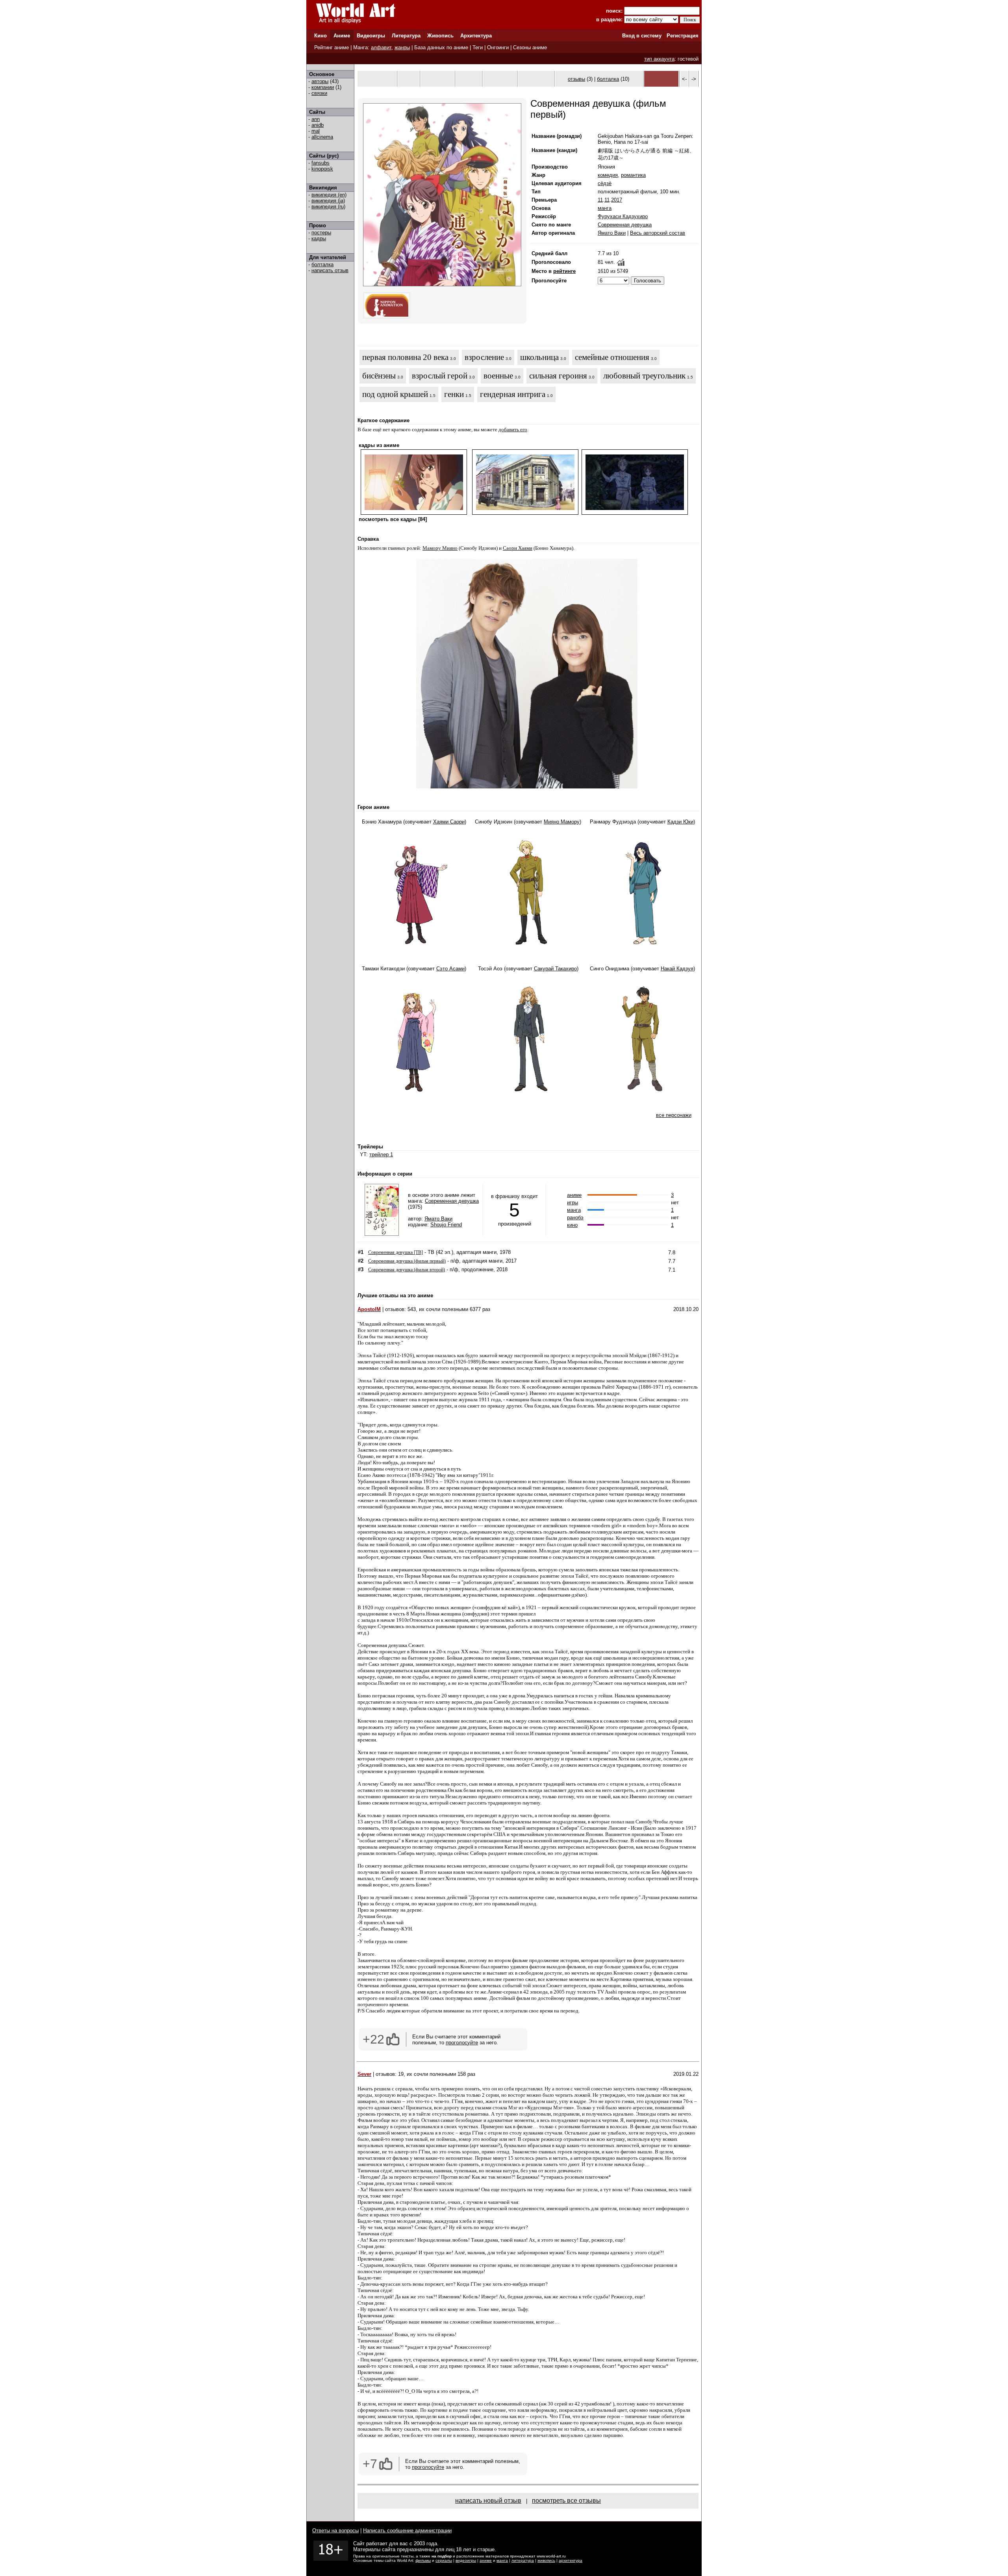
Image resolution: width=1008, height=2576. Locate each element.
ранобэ (575, 1218)
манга (605, 208)
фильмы (423, 2560)
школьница (539, 357)
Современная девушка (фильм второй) (407, 1270)
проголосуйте (462, 2043)
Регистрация (683, 36)
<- (684, 79)
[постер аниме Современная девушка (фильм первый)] (442, 285)
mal (316, 131)
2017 (617, 200)
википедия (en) (329, 195)
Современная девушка (625, 225)
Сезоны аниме (530, 47)
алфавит (381, 47)
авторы (320, 81)
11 (600, 200)
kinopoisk (322, 169)
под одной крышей (395, 394)
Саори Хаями (518, 548)
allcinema (322, 137)
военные (498, 376)
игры (573, 1203)
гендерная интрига (513, 394)
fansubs (321, 163)
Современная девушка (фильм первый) (407, 1261)
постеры (321, 233)
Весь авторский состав (658, 233)
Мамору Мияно (440, 548)
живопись (546, 2560)
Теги (478, 47)
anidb (318, 125)
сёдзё (605, 183)
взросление (484, 357)
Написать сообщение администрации (407, 2531)
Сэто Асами (450, 969)
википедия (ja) (328, 201)
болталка (322, 264)
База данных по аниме (441, 47)
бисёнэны (379, 376)
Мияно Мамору (562, 822)
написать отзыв (330, 270)
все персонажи (674, 1115)
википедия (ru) (328, 207)
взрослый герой (440, 376)
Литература (406, 36)
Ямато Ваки (612, 233)
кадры (319, 238)
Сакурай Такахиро (555, 969)
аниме (574, 1195)
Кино (321, 36)
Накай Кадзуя (677, 969)
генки (454, 394)
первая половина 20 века (405, 357)
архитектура (571, 2560)
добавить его (513, 429)
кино (572, 1225)
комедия (608, 175)
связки (319, 93)
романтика (633, 175)
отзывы (576, 79)
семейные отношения (612, 357)
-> (694, 79)
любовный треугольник (644, 376)
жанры (402, 47)
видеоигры (466, 2560)
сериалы (444, 2560)
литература (523, 2560)
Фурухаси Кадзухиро (623, 216)
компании (323, 87)
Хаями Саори (449, 822)
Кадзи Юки (680, 822)
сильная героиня (558, 376)
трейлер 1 (381, 1154)
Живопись (440, 36)
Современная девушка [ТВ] (396, 1252)
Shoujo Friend (446, 1225)
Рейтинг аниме (332, 47)
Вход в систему (642, 36)
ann (316, 119)
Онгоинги (498, 47)
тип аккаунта (659, 59)
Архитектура (476, 36)
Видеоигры (371, 36)
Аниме (342, 36)
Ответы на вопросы (335, 2531)
